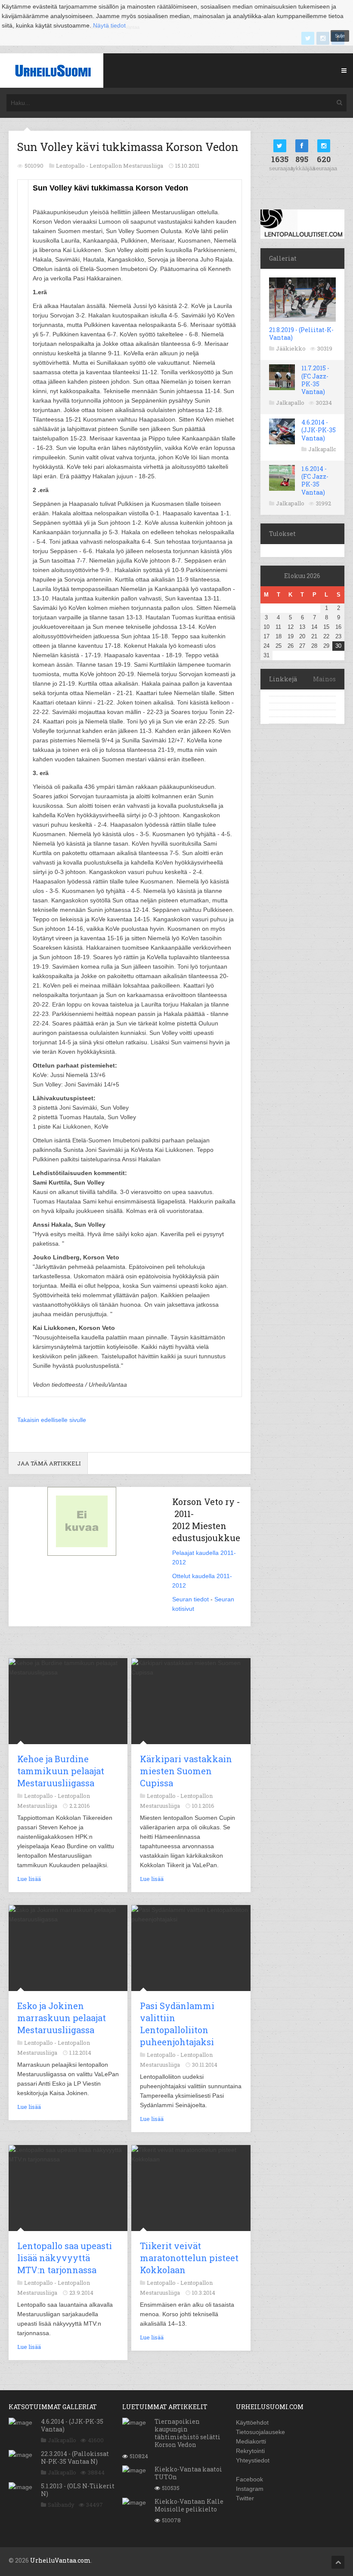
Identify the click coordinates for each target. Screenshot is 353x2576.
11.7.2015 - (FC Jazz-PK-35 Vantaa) (315, 380)
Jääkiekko (291, 348)
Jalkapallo (290, 403)
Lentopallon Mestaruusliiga (126, 166)
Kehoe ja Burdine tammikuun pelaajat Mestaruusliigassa (61, 1771)
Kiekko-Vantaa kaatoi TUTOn (188, 2473)
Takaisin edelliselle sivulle (52, 1420)
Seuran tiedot (190, 1599)
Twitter (245, 2498)
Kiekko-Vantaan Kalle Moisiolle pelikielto (189, 2505)
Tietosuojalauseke (260, 2432)
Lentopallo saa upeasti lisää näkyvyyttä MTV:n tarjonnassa (65, 2258)
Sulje (340, 36)
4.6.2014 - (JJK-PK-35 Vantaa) (319, 430)
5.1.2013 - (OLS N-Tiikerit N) (78, 2490)
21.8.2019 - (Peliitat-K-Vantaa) (301, 334)
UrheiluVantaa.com (60, 2560)
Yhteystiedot (253, 2460)
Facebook (249, 2479)
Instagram (250, 2489)
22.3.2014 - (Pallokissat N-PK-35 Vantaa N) (75, 2458)
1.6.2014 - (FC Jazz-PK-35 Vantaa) (315, 480)
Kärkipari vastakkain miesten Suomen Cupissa (186, 1771)
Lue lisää (29, 1879)
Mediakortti (251, 2441)
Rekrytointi (250, 2451)
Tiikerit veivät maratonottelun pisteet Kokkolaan (189, 2258)
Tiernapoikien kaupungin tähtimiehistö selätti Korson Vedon (187, 2433)
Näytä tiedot (109, 25)
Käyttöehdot (252, 2422)
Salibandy (61, 2505)
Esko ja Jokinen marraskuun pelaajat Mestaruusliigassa (62, 2018)
